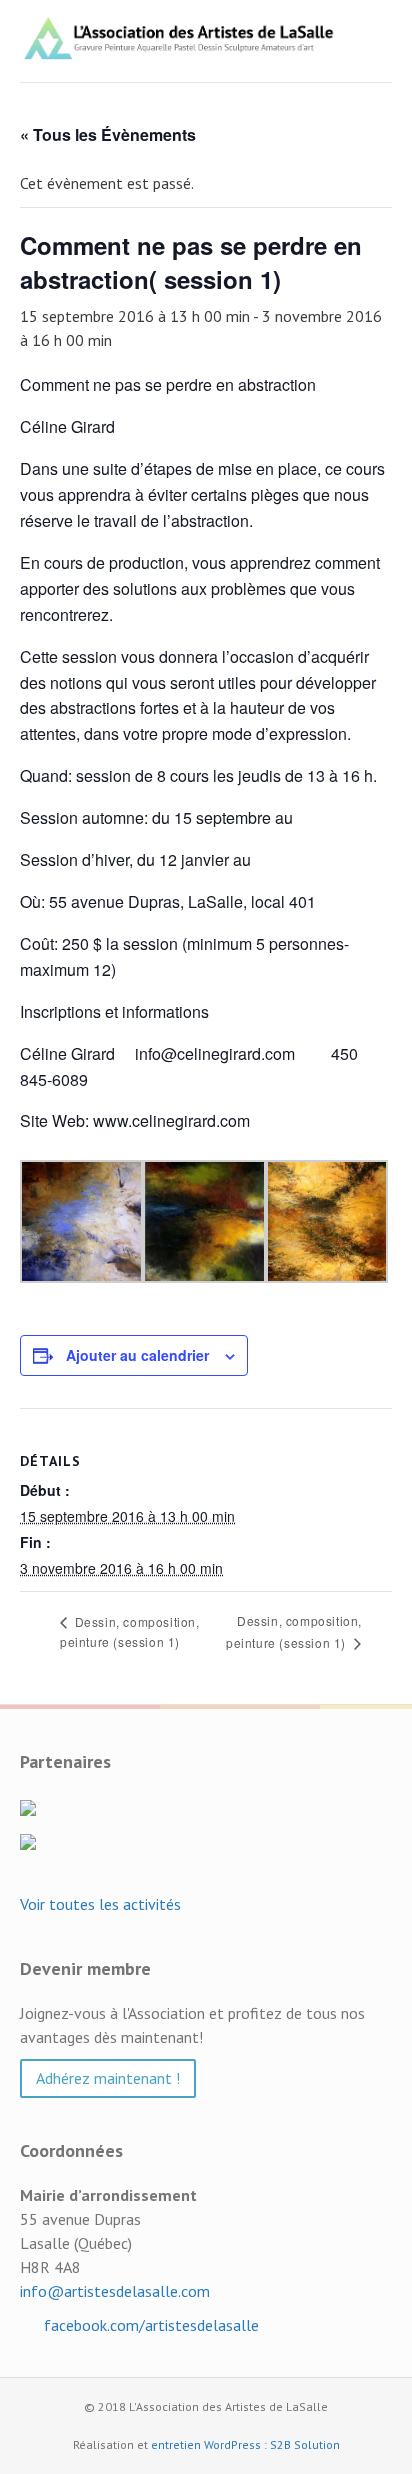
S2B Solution (305, 2444)
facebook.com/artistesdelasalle (149, 2325)
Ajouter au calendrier (137, 1355)
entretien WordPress (206, 2444)
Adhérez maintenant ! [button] (108, 2078)
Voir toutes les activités (100, 1904)
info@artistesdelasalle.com (115, 2291)
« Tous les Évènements (108, 134)
